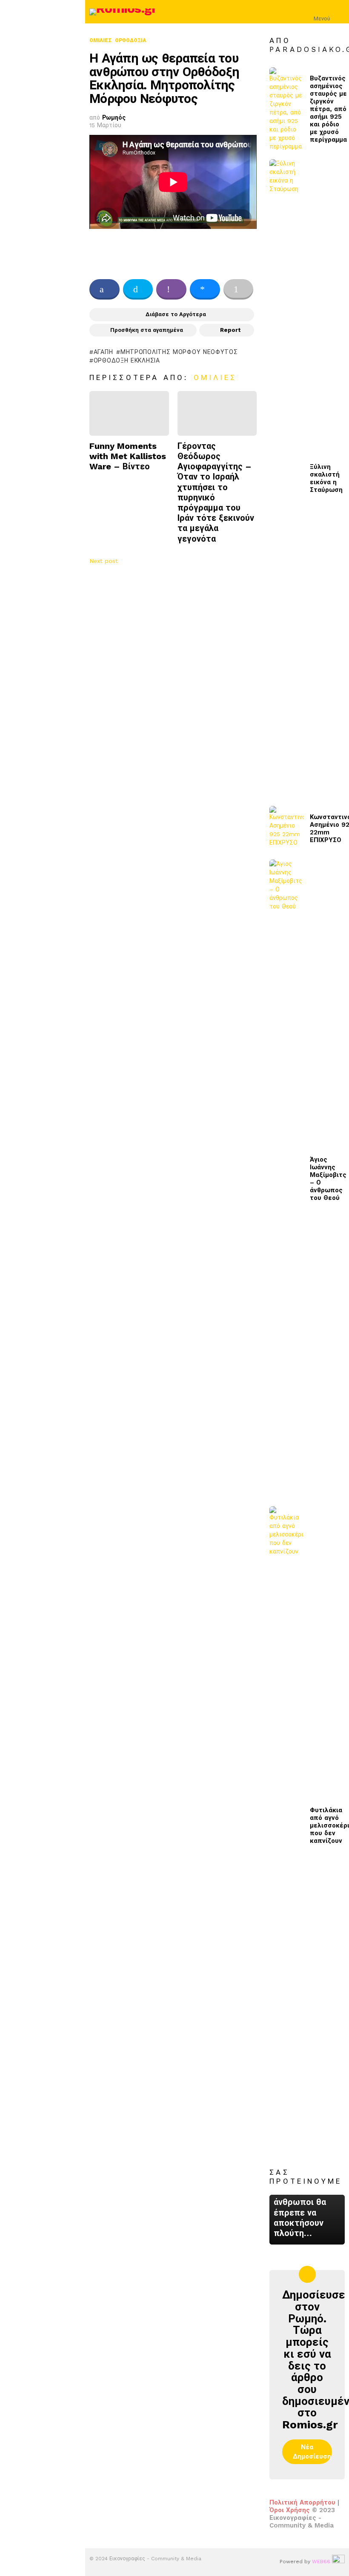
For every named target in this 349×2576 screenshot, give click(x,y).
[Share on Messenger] (205, 289)
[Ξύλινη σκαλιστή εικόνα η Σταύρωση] (286, 478)
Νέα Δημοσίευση (312, 2452)
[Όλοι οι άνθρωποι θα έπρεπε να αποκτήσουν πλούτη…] (307, 2220)
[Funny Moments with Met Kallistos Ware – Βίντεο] (129, 413)
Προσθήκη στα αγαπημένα (147, 330)
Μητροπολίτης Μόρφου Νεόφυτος (179, 352)
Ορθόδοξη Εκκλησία (127, 360)
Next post (104, 561)
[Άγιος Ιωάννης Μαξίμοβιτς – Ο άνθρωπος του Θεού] (286, 1179)
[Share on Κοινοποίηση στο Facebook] (104, 289)
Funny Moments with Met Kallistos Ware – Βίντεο (128, 456)
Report (230, 330)
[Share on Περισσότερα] (239, 289)
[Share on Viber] (171, 289)
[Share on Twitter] (138, 289)
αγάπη (103, 352)
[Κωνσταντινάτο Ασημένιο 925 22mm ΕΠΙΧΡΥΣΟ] (286, 829)
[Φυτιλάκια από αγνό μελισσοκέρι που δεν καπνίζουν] (286, 1825)
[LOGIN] (340, 12)
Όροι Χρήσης (290, 2510)
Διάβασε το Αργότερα (176, 314)
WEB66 (321, 2562)
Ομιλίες (215, 377)
